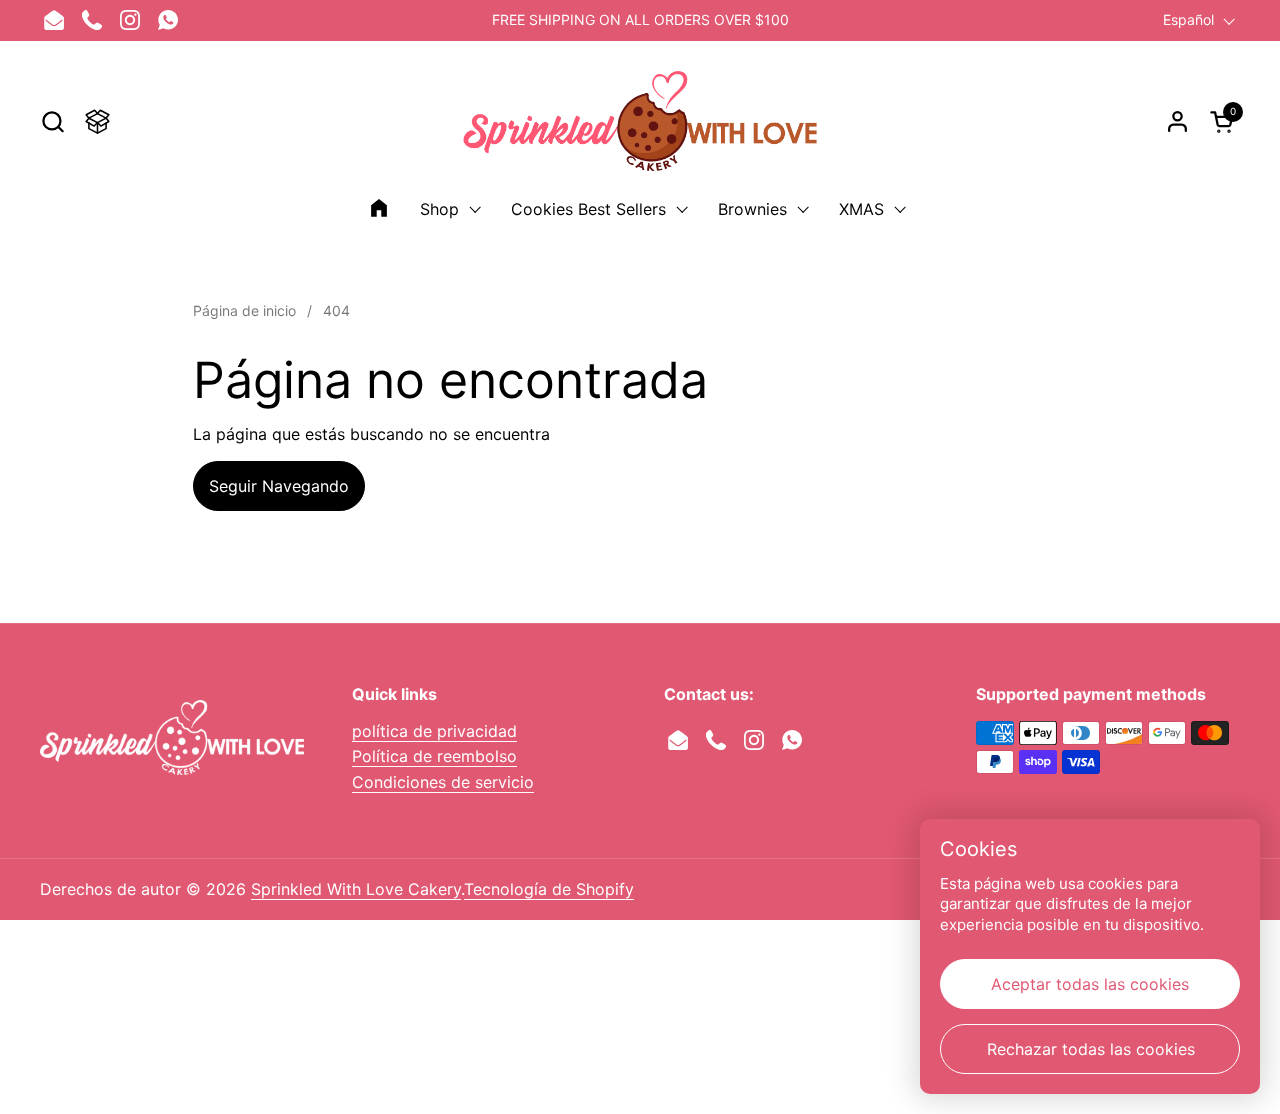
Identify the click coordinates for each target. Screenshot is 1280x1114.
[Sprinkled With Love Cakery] (640, 121)
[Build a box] (97, 121)
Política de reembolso (434, 756)
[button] (52, 121)
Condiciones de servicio (443, 782)
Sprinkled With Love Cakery (356, 889)
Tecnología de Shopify (549, 889)
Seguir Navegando (279, 486)
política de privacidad (434, 731)
